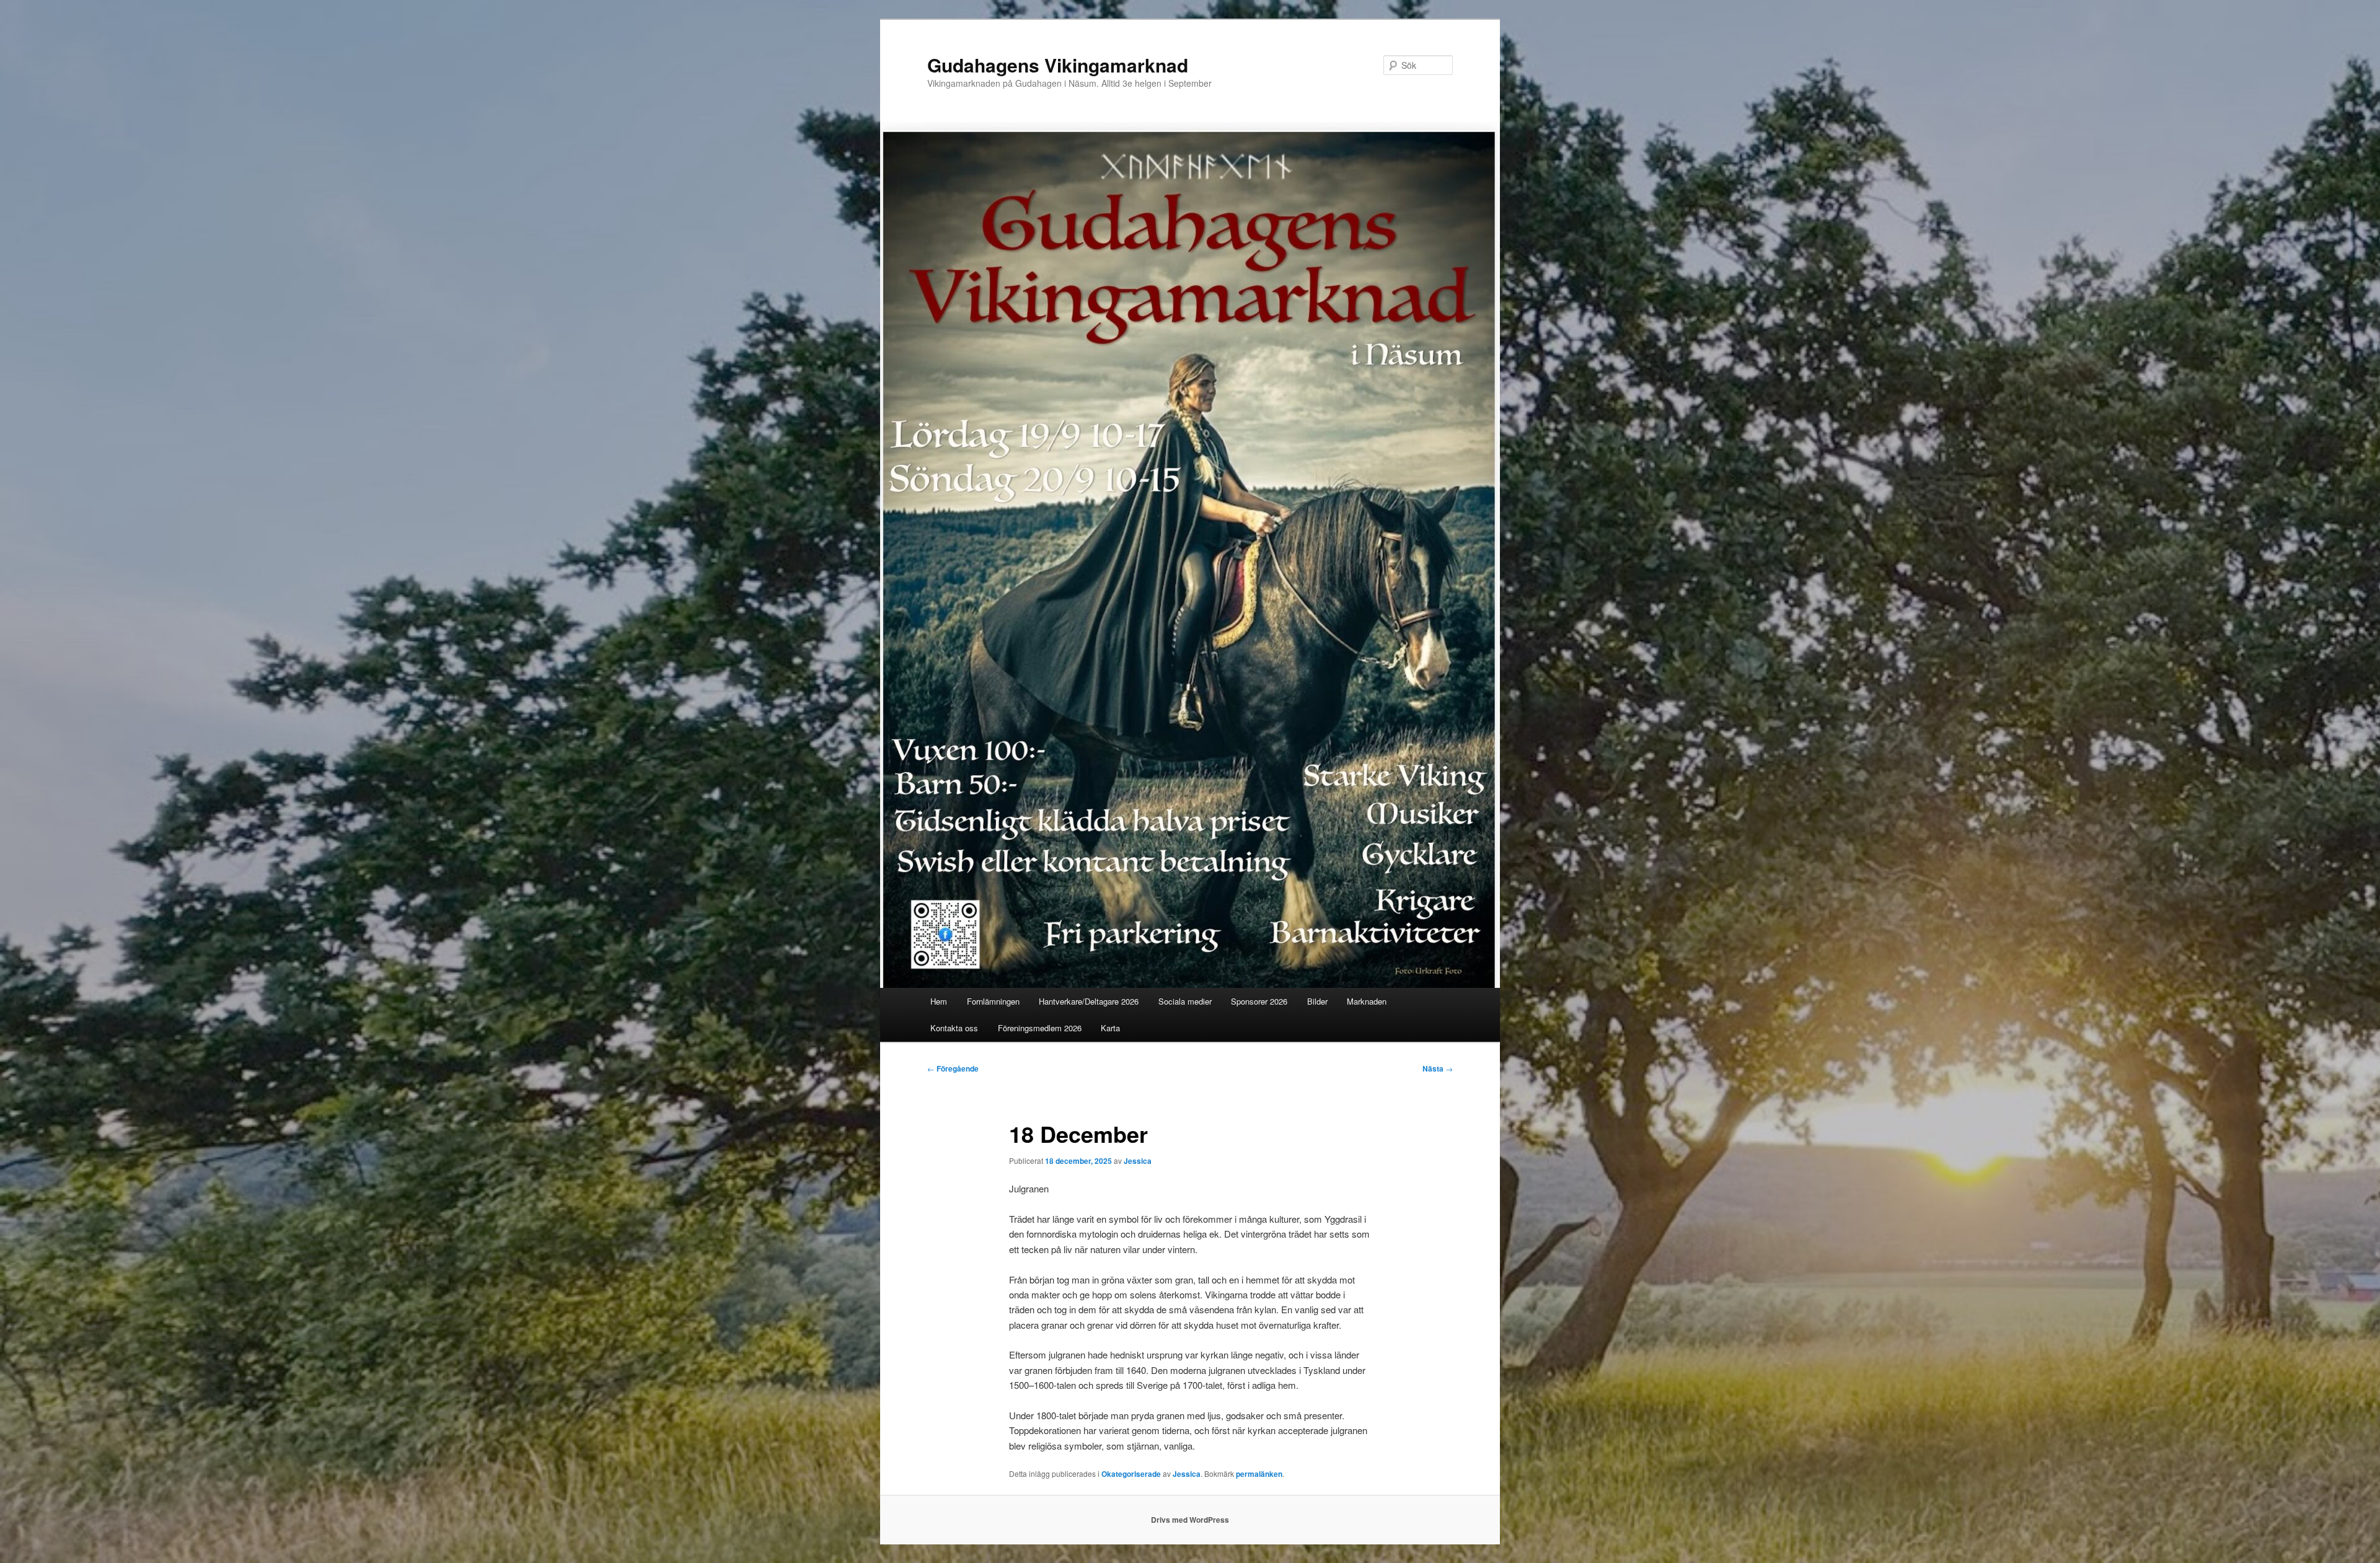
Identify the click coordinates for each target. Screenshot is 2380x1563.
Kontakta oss (954, 1028)
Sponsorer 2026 (1259, 1001)
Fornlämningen (993, 1001)
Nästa (1438, 1068)
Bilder (1317, 1001)
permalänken (1259, 1474)
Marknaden (1367, 1001)
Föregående (953, 1068)
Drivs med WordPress (1190, 1520)
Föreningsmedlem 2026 (1040, 1028)
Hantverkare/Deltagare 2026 (1089, 1001)
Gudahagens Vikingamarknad (1058, 65)
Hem (939, 1001)
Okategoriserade (1131, 1474)
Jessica (1138, 1161)
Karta (1110, 1028)
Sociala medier (1185, 1001)
